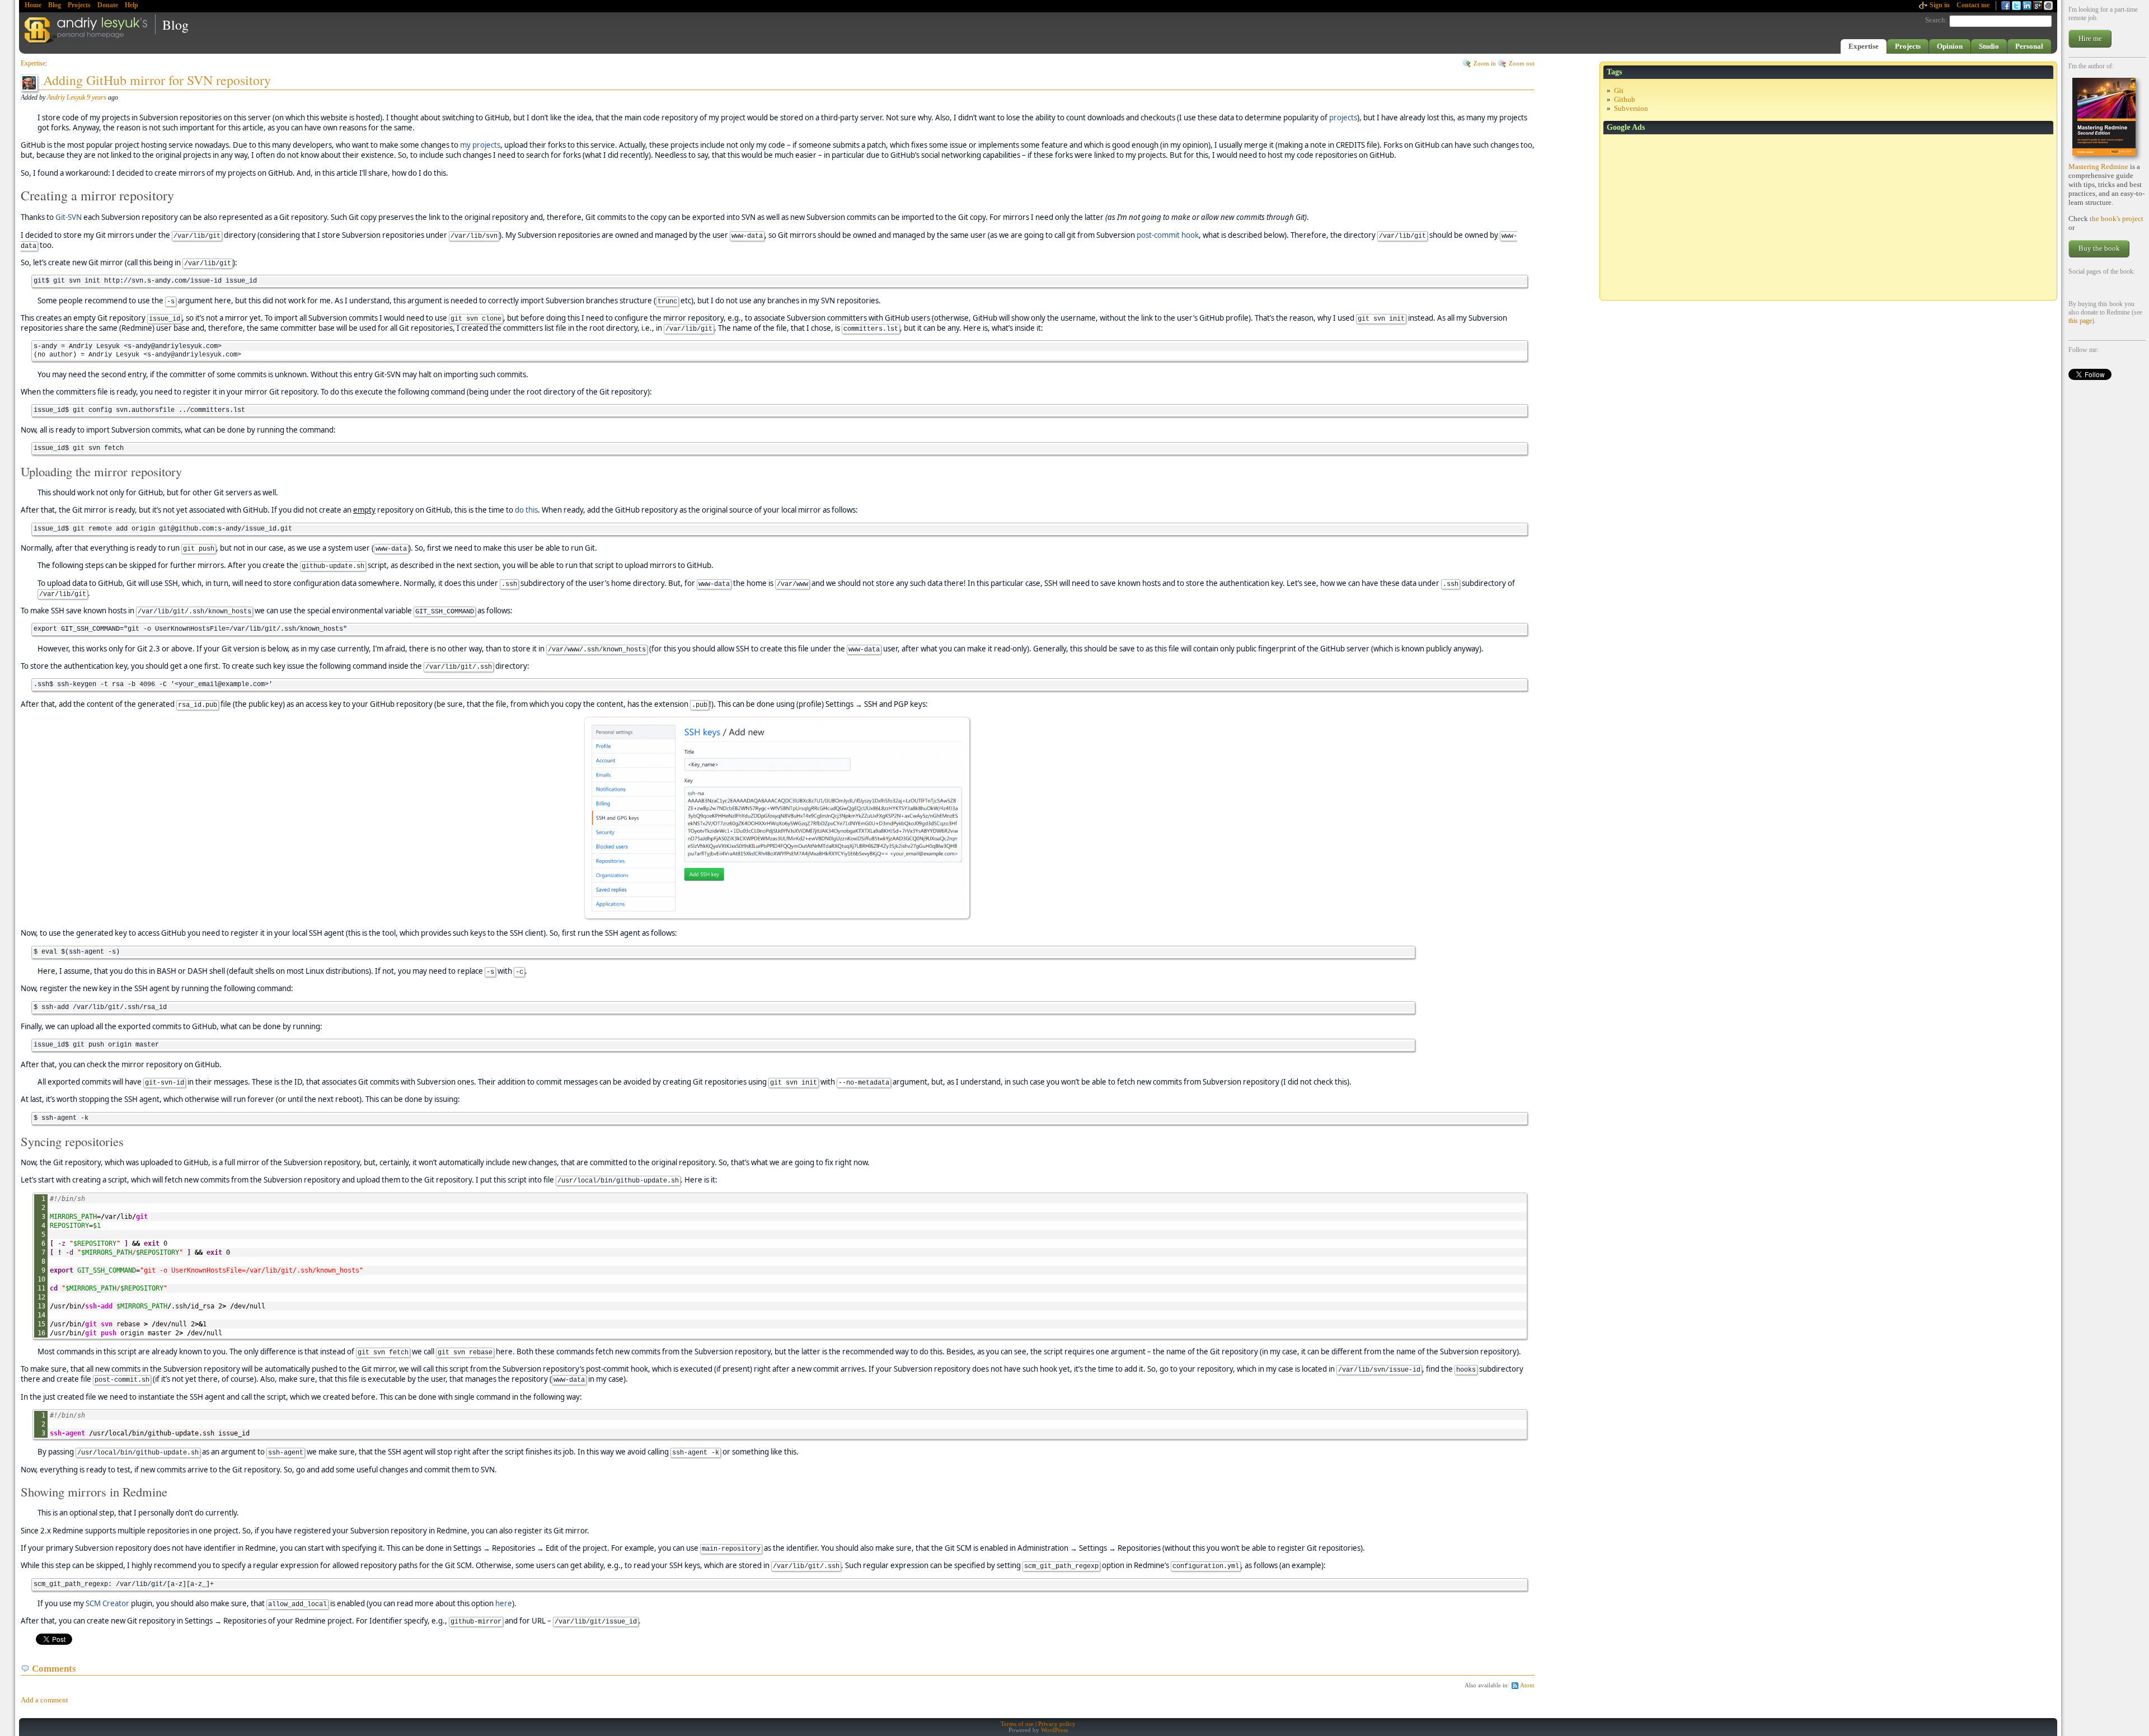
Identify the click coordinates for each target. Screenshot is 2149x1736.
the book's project (2117, 219)
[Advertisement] (1828, 218)
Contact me (1973, 5)
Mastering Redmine (2098, 166)
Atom (1527, 1685)
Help (132, 5)
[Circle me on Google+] (2048, 6)
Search (1935, 20)
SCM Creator (107, 1603)
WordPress (1054, 1730)
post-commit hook (1168, 235)
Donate (108, 5)
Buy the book (2099, 248)
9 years (97, 97)
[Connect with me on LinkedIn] (2027, 6)
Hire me (2090, 38)
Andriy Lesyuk (66, 97)
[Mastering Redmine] (2107, 120)
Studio (1989, 46)
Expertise (1864, 46)
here (504, 1603)
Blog (55, 5)
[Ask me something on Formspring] (2038, 6)
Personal (2029, 46)
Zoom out (1522, 64)
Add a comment (44, 1700)
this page (2080, 321)
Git (1619, 90)
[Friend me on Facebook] (2006, 6)
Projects (79, 5)
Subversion (1631, 108)
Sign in (1940, 5)
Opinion (1950, 46)
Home (33, 5)
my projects (480, 145)
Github (1625, 99)
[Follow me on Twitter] (2016, 6)
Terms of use (1017, 1724)
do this (526, 510)
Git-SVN (69, 217)
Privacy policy (1057, 1724)
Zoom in (1485, 64)
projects (1343, 118)
